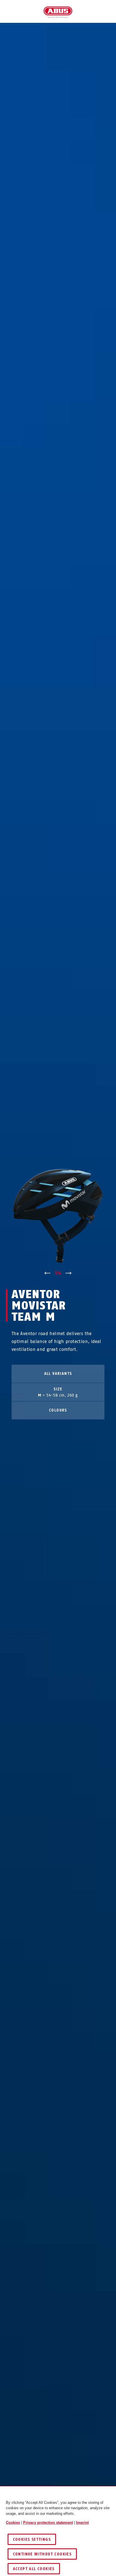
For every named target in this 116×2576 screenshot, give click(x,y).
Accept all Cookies (34, 2569)
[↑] (47, 1273)
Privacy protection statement (48, 2523)
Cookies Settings (32, 2539)
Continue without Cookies (42, 2554)
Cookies (13, 2523)
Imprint (82, 2523)
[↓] (69, 1273)
